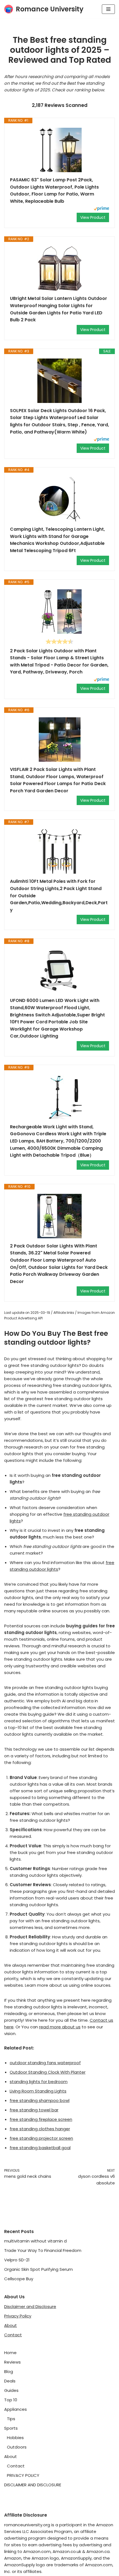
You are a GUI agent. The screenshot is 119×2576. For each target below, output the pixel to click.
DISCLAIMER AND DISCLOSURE (33, 2485)
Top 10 (11, 2400)
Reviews (12, 2362)
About (11, 2325)
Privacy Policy (18, 2316)
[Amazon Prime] (101, 209)
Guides (11, 2390)
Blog (9, 2371)
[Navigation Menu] (108, 9)
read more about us (60, 2027)
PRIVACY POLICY (23, 2475)
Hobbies (15, 2438)
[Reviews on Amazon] (59, 642)
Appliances (15, 2409)
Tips (11, 2419)
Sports (11, 2428)
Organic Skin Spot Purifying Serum (38, 2269)
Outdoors (17, 2447)
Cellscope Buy (19, 2279)
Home (10, 2353)
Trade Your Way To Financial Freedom (43, 2250)
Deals (10, 2381)
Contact (13, 2335)
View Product (93, 217)
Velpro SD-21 (17, 2260)
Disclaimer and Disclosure (30, 2306)
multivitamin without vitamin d (35, 2241)
